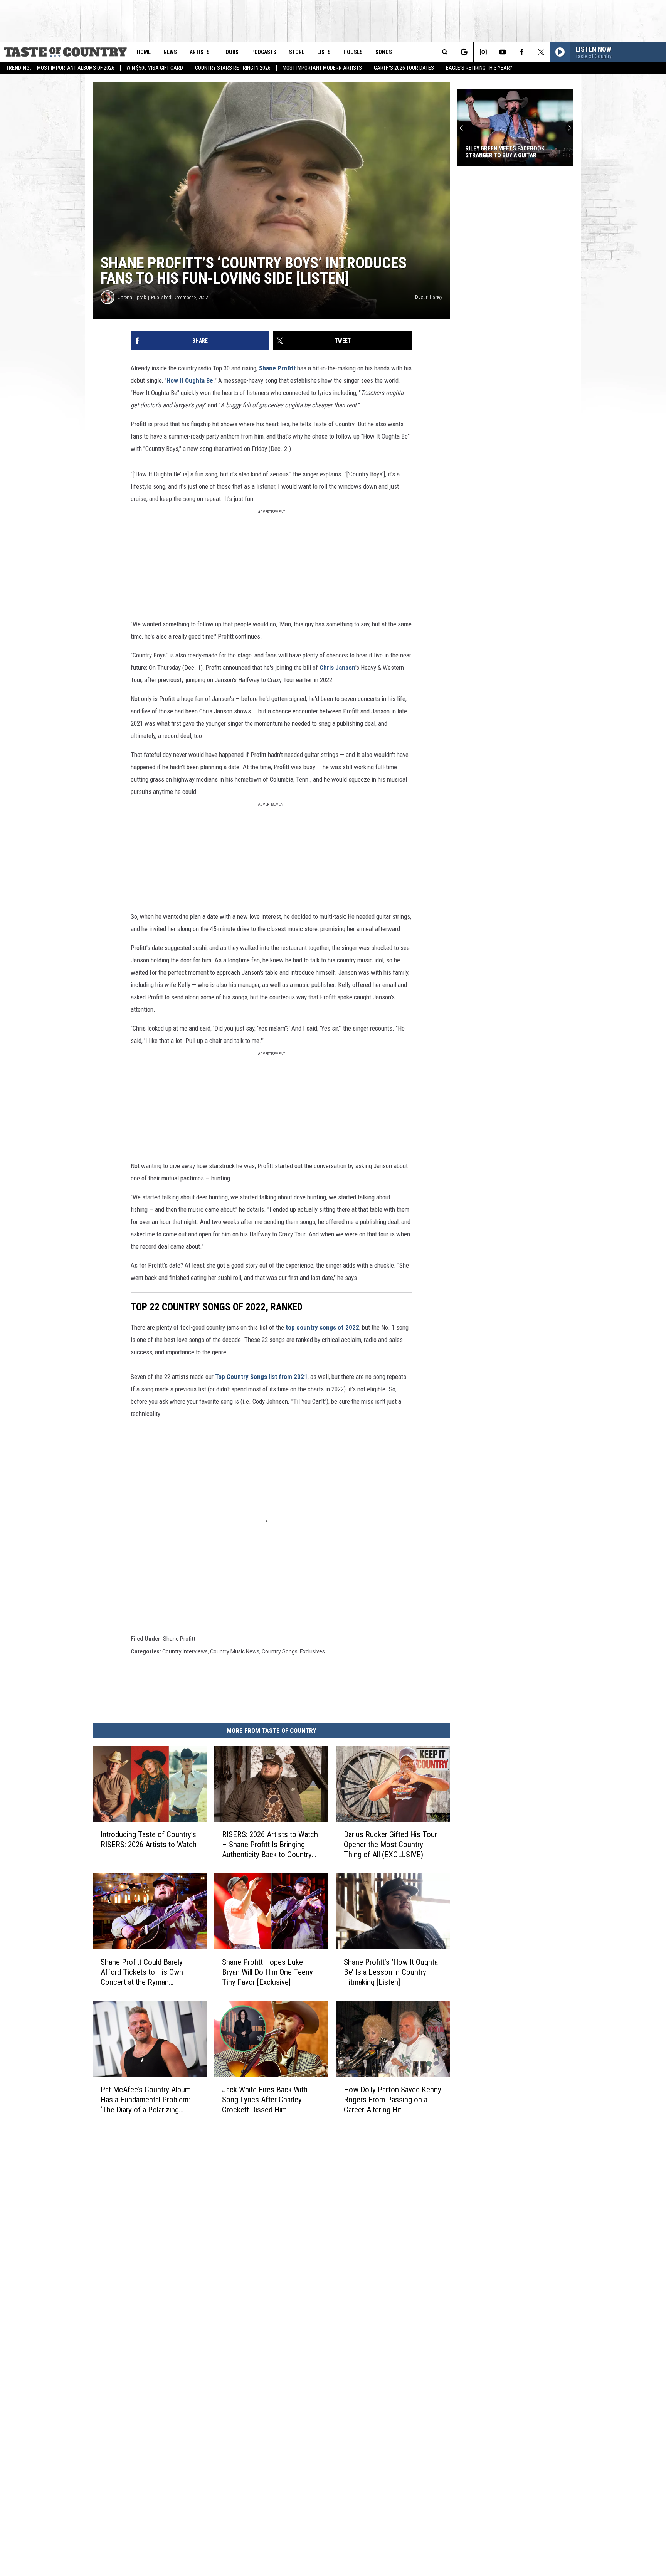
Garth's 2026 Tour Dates (404, 68)
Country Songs (280, 1651)
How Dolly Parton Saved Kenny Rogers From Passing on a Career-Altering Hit (393, 2099)
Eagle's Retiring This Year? (479, 68)
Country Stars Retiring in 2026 (233, 68)
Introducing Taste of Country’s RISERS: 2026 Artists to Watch (149, 1840)
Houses (353, 52)
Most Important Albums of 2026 (76, 68)
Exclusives (312, 1651)
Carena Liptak (132, 297)
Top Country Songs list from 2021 (261, 1377)
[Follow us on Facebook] (522, 52)
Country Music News (235, 1651)
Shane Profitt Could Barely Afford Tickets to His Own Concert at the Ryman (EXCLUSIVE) (142, 1972)
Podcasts (264, 52)
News (170, 52)
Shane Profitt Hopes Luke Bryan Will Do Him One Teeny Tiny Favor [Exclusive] (267, 1972)
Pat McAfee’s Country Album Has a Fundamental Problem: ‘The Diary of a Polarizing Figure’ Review (146, 2099)
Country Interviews (185, 1651)
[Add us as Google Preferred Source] (464, 52)
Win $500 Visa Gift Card (155, 68)
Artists (200, 52)
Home (144, 52)
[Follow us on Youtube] (502, 52)
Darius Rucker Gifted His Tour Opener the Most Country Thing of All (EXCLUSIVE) (390, 1845)
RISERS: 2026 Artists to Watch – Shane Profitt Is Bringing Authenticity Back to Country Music (270, 1845)
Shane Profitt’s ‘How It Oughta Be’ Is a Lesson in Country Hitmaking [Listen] (391, 1972)
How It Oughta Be (190, 380)
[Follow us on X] (541, 52)
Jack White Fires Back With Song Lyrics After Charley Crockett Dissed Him (265, 2099)
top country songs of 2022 (322, 1327)
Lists (324, 52)
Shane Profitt (277, 368)
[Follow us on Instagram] (483, 52)
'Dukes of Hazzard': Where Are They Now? (515, 152)
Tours (230, 52)
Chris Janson (337, 668)
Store (297, 52)
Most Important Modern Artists (322, 68)
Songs (384, 52)
